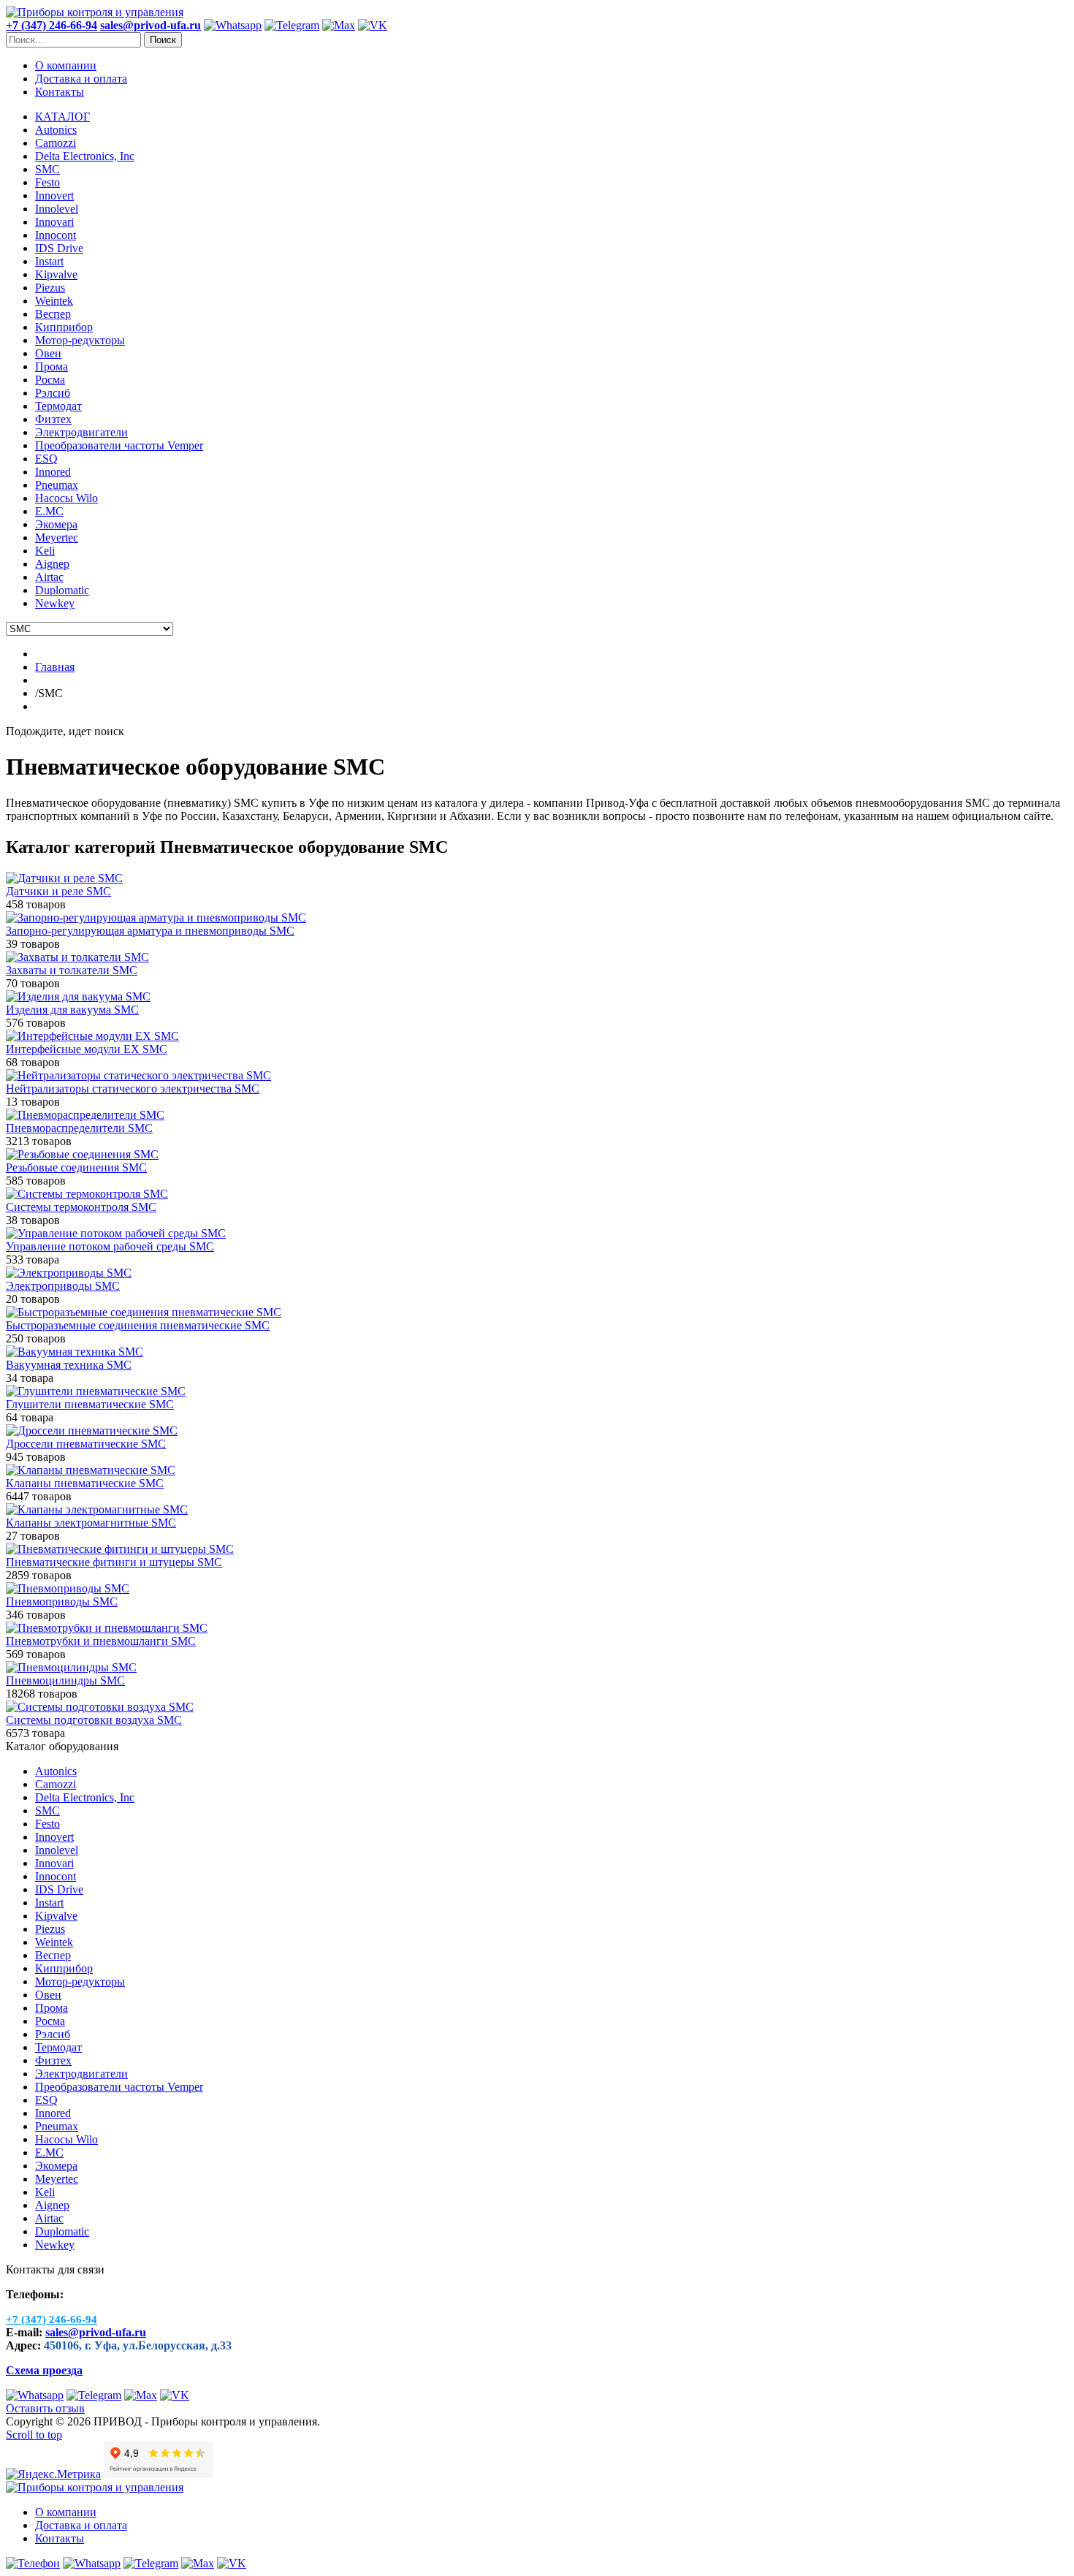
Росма (50, 2021)
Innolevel (57, 1850)
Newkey (55, 2245)
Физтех (53, 2060)
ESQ (46, 2100)
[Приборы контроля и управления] (95, 12)
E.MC (49, 2153)
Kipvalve (56, 1916)
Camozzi (56, 1784)
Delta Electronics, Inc (85, 1797)
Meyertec (57, 2179)
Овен (48, 1995)
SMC (47, 1811)
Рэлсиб (53, 2034)
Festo (47, 1824)
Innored (53, 2113)
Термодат (58, 2047)
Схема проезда (44, 2370)
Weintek (54, 1942)
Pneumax (57, 2126)
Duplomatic (62, 2231)
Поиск (163, 40)
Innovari (54, 1863)
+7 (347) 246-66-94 (52, 25)
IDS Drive (59, 1889)
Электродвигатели (81, 2074)
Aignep (52, 2205)
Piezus (50, 1929)
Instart (49, 1903)
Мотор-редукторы (80, 1982)
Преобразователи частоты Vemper (119, 2087)
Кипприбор (64, 1968)
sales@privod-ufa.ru (96, 2332)
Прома (52, 2008)
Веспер (53, 1955)
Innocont (56, 1876)
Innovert (54, 1837)
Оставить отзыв (45, 2408)
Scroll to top (34, 2435)
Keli (45, 2192)
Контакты (60, 92)
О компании (66, 65)
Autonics (56, 1771)
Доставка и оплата (81, 79)
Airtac (49, 2218)
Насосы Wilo (66, 2139)
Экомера (56, 2166)
